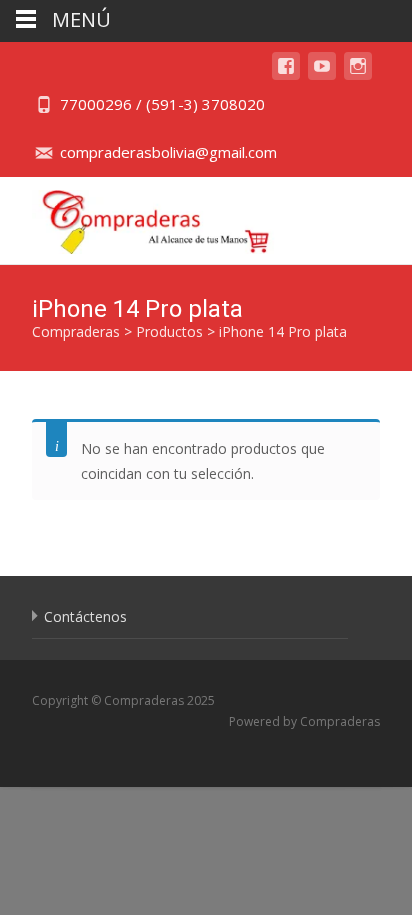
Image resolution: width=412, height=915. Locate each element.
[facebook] (286, 75)
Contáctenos (85, 616)
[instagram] (358, 75)
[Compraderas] (140, 217)
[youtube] (322, 75)
